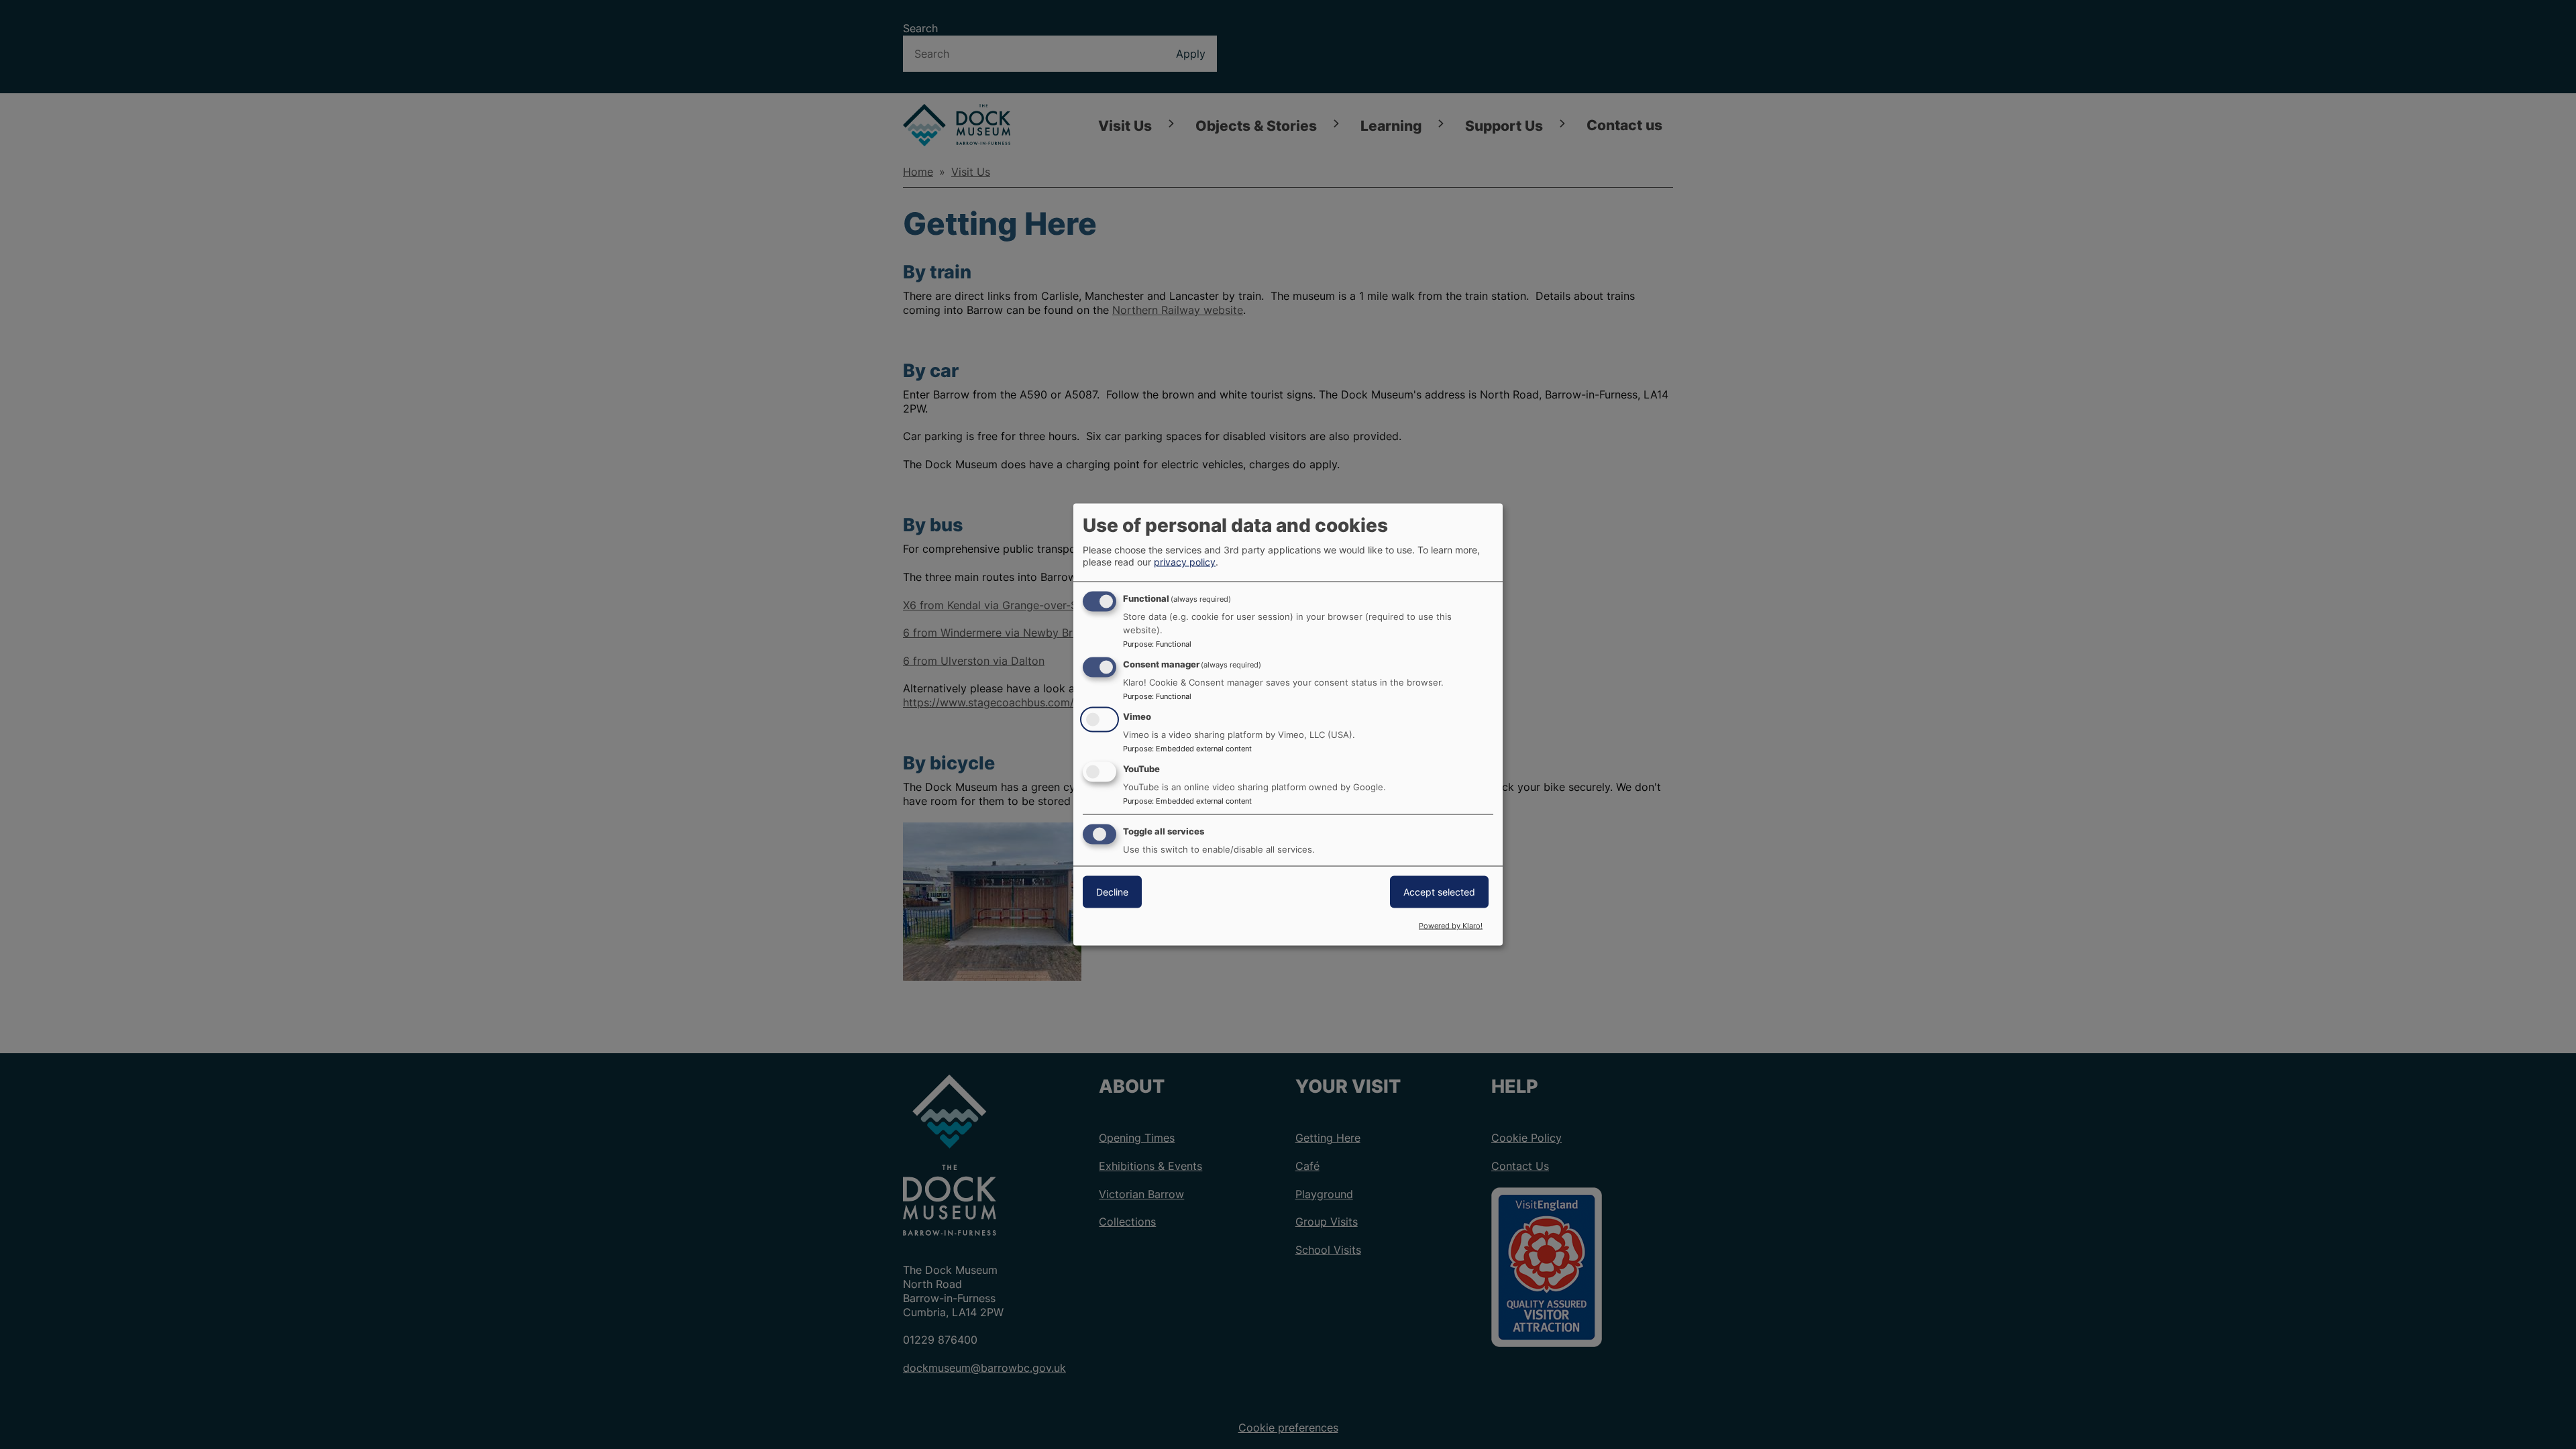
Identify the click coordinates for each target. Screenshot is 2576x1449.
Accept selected (1439, 891)
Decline (1112, 891)
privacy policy (1185, 562)
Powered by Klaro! (1451, 926)
